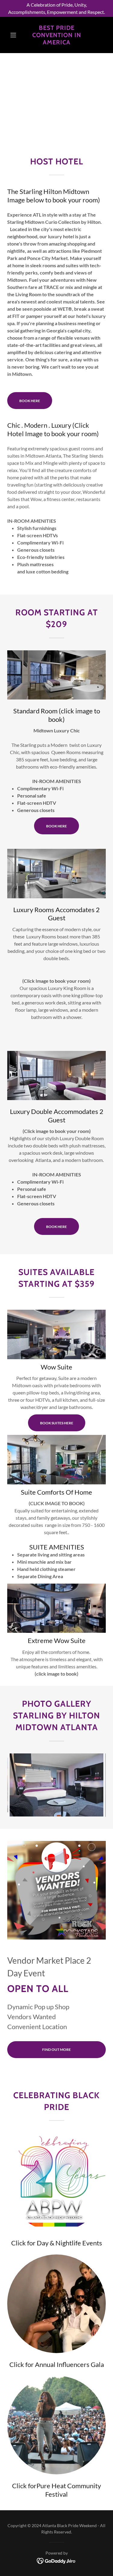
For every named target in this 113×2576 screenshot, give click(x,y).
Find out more (56, 2049)
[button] (15, 35)
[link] (56, 35)
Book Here (30, 401)
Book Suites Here (57, 1423)
